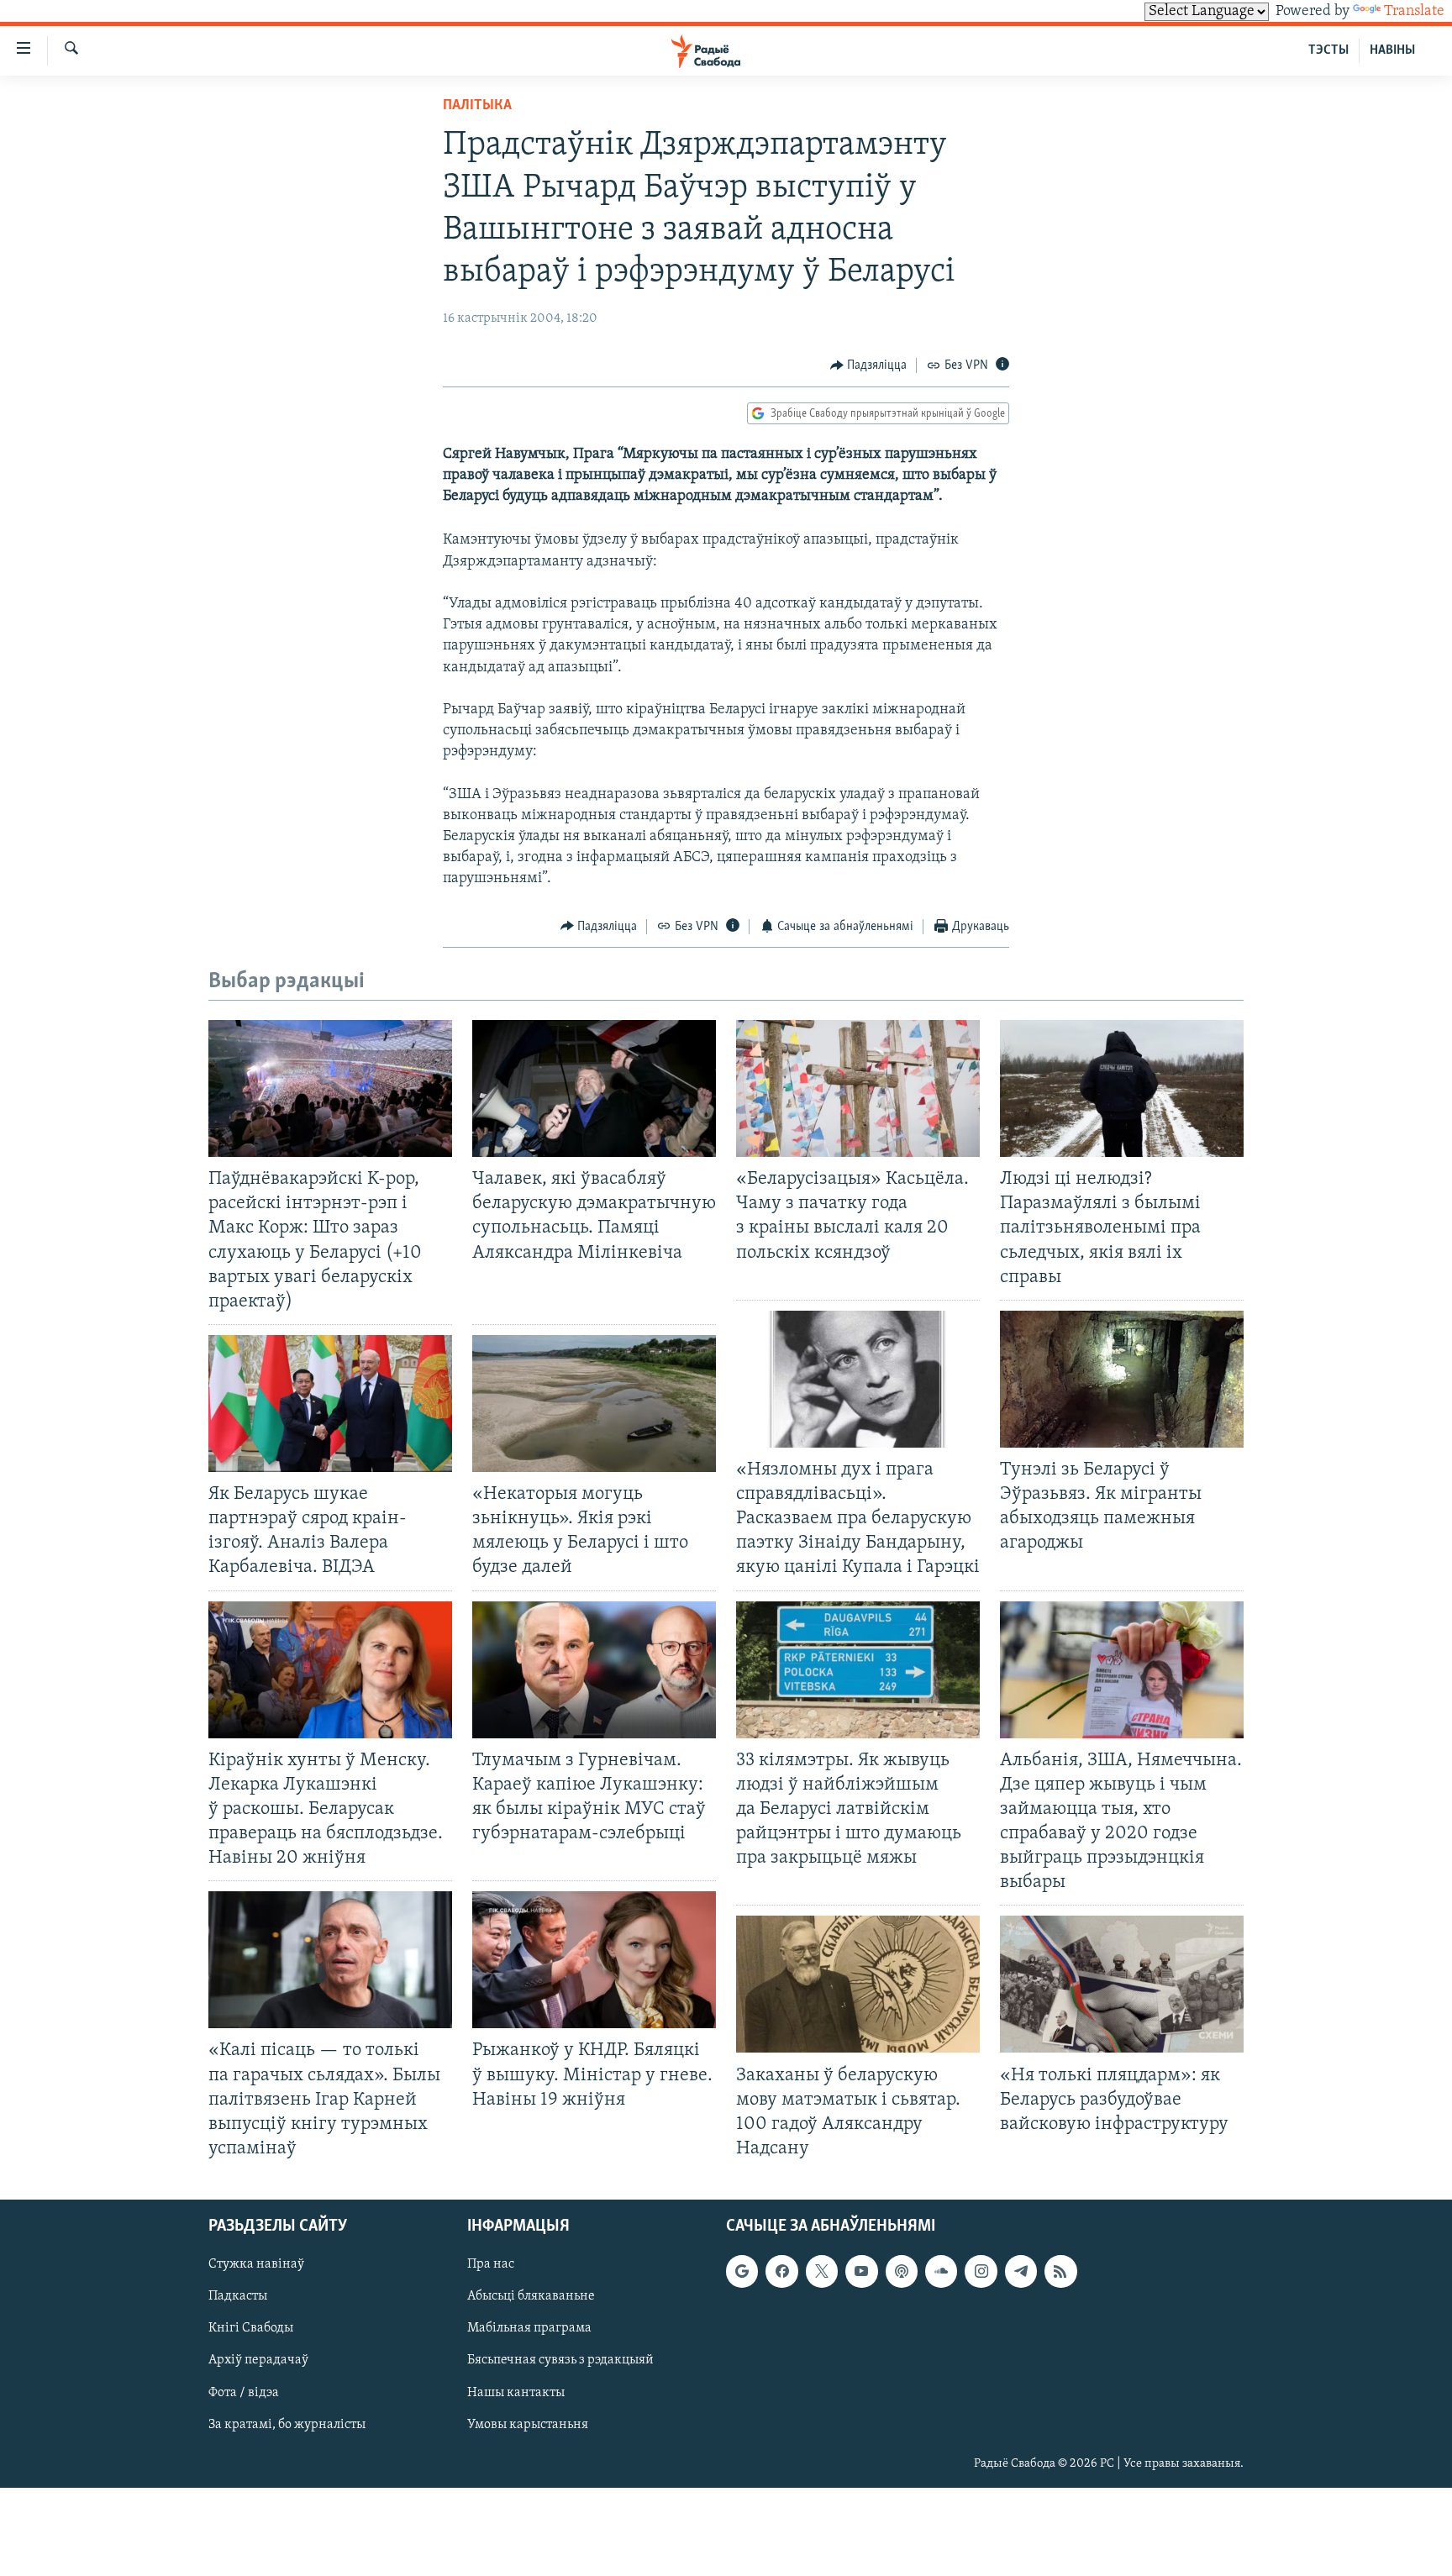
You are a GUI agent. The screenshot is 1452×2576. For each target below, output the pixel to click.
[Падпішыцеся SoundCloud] (941, 2271)
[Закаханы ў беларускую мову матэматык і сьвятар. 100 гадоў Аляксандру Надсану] (858, 1984)
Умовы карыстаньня (528, 2425)
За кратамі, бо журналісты (287, 2425)
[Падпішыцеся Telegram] (1021, 2271)
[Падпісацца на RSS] (1060, 2271)
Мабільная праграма (529, 2328)
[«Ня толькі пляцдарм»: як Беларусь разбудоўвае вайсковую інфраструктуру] (1122, 1984)
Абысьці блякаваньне (531, 2296)
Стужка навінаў (256, 2264)
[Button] (869, 365)
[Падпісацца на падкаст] (902, 2271)
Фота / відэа (244, 2393)
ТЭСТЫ (1328, 50)
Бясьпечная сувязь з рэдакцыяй (560, 2361)
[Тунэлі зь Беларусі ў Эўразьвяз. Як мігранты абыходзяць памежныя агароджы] (1122, 1379)
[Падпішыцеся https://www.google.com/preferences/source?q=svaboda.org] (742, 2271)
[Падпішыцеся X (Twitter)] (822, 2271)
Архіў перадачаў (258, 2361)
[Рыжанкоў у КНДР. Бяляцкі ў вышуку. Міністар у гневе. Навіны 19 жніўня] (594, 1960)
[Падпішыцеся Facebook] (781, 2271)
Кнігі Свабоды (251, 2328)
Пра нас (491, 2264)
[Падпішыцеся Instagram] (981, 2271)
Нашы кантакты (516, 2393)
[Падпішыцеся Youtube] (861, 2271)
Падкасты (238, 2296)
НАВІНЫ (1392, 50)
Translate (1414, 12)
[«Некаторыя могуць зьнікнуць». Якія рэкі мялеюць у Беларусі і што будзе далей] (594, 1404)
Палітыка (477, 106)
